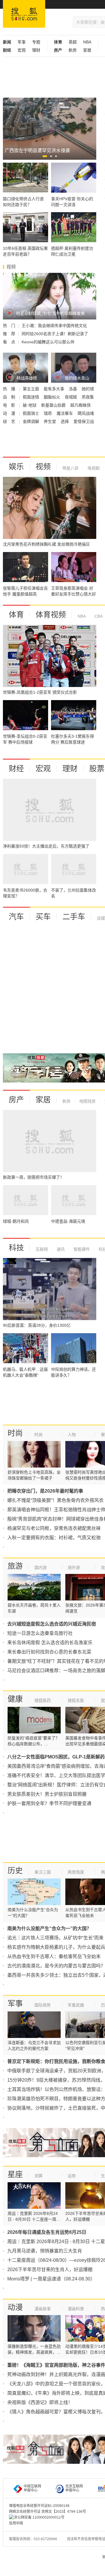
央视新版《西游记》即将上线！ (40, 2402)
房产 (16, 1100)
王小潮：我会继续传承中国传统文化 (54, 326)
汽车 (16, 917)
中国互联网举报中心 (32, 2488)
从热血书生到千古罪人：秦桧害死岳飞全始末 (54, 1956)
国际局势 (43, 2005)
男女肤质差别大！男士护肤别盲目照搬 (47, 1794)
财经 (16, 769)
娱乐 (16, 467)
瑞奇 (48, 413)
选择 (65, 421)
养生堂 (50, 421)
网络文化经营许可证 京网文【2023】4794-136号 (48, 2512)
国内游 (41, 1568)
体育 (16, 615)
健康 (15, 1699)
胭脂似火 (52, 397)
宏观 (22, 50)
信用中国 (16, 2523)
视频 (43, 467)
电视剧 (93, 468)
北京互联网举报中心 (74, 2488)
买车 (43, 917)
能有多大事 (55, 389)
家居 (87, 50)
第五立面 (32, 389)
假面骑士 (32, 413)
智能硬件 (81, 1249)
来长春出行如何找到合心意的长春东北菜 (49, 1652)
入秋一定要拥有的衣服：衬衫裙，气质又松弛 (54, 1538)
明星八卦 (71, 468)
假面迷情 (32, 397)
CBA (98, 616)
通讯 (60, 1249)
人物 (72, 1435)
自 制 (10, 397)
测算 (38, 2176)
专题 (36, 42)
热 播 (10, 389)
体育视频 (51, 615)
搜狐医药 (43, 1700)
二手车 (74, 917)
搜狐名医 (76, 1700)
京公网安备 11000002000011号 (39, 2517)
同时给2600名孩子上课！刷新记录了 (55, 334)
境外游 (74, 1568)
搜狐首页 (24, 14)
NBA (87, 42)
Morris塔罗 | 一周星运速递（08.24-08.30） (51, 2279)
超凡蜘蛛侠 (80, 405)
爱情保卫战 (84, 421)
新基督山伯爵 (54, 405)
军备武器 (76, 2005)
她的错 (88, 389)
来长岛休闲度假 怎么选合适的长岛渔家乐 (50, 1643)
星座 (15, 2174)
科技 (16, 1248)
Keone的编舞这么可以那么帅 (48, 342)
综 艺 (10, 421)
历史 (15, 1871)
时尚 (15, 1433)
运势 (72, 2176)
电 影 (10, 405)
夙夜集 (88, 397)
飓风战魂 (86, 413)
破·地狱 (30, 405)
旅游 (15, 1566)
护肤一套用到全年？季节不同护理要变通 (49, 1803)
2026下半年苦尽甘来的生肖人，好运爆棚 (50, 2270)
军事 (22, 42)
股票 (97, 769)
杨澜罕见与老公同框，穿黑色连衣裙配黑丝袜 (54, 1528)
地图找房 (87, 1101)
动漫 (15, 2307)
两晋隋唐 (76, 1872)
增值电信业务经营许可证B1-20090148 (39, 2506)
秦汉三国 (43, 1872)
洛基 (73, 389)
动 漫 (10, 413)
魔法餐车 (65, 413)
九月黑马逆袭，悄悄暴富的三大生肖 (45, 2251)
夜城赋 (71, 397)
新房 (73, 50)
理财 (36, 50)
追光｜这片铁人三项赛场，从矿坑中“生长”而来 (55, 1938)
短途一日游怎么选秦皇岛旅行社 (40, 1633)
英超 (73, 42)
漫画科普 (76, 2309)
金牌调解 (32, 421)
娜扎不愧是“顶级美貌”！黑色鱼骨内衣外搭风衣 (55, 1500)
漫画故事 (43, 2309)
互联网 (42, 1249)
